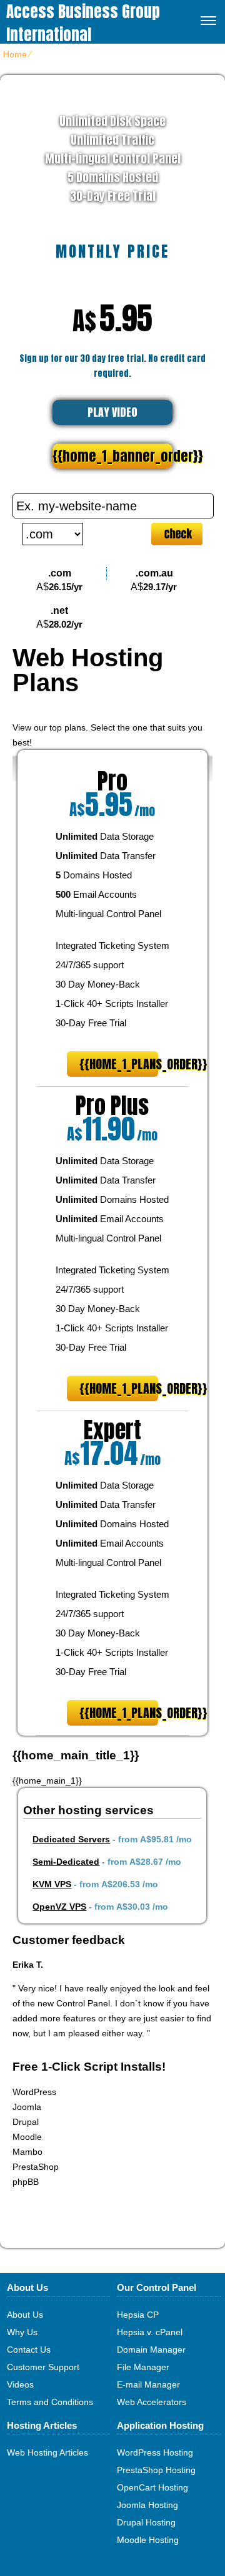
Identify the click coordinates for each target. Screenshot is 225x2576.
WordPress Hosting (155, 2452)
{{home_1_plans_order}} (119, 1064)
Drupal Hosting (146, 2522)
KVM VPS (52, 1884)
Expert (112, 1430)
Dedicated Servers (71, 1839)
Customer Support (43, 2367)
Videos (20, 2384)
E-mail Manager (148, 2384)
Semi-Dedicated (66, 1862)
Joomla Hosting (147, 2505)
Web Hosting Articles (47, 2452)
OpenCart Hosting (152, 2487)
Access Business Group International (83, 23)
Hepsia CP (138, 2315)
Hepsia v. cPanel (150, 2332)
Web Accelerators (152, 2402)
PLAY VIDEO (112, 412)
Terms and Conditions (50, 2402)
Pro (112, 781)
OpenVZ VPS (59, 1907)
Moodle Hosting (148, 2540)
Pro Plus (112, 1106)
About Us (25, 2315)
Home (15, 54)
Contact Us (29, 2350)
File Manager (143, 2367)
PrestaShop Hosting (156, 2470)
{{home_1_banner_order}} (112, 456)
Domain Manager (151, 2350)
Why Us (22, 2332)
